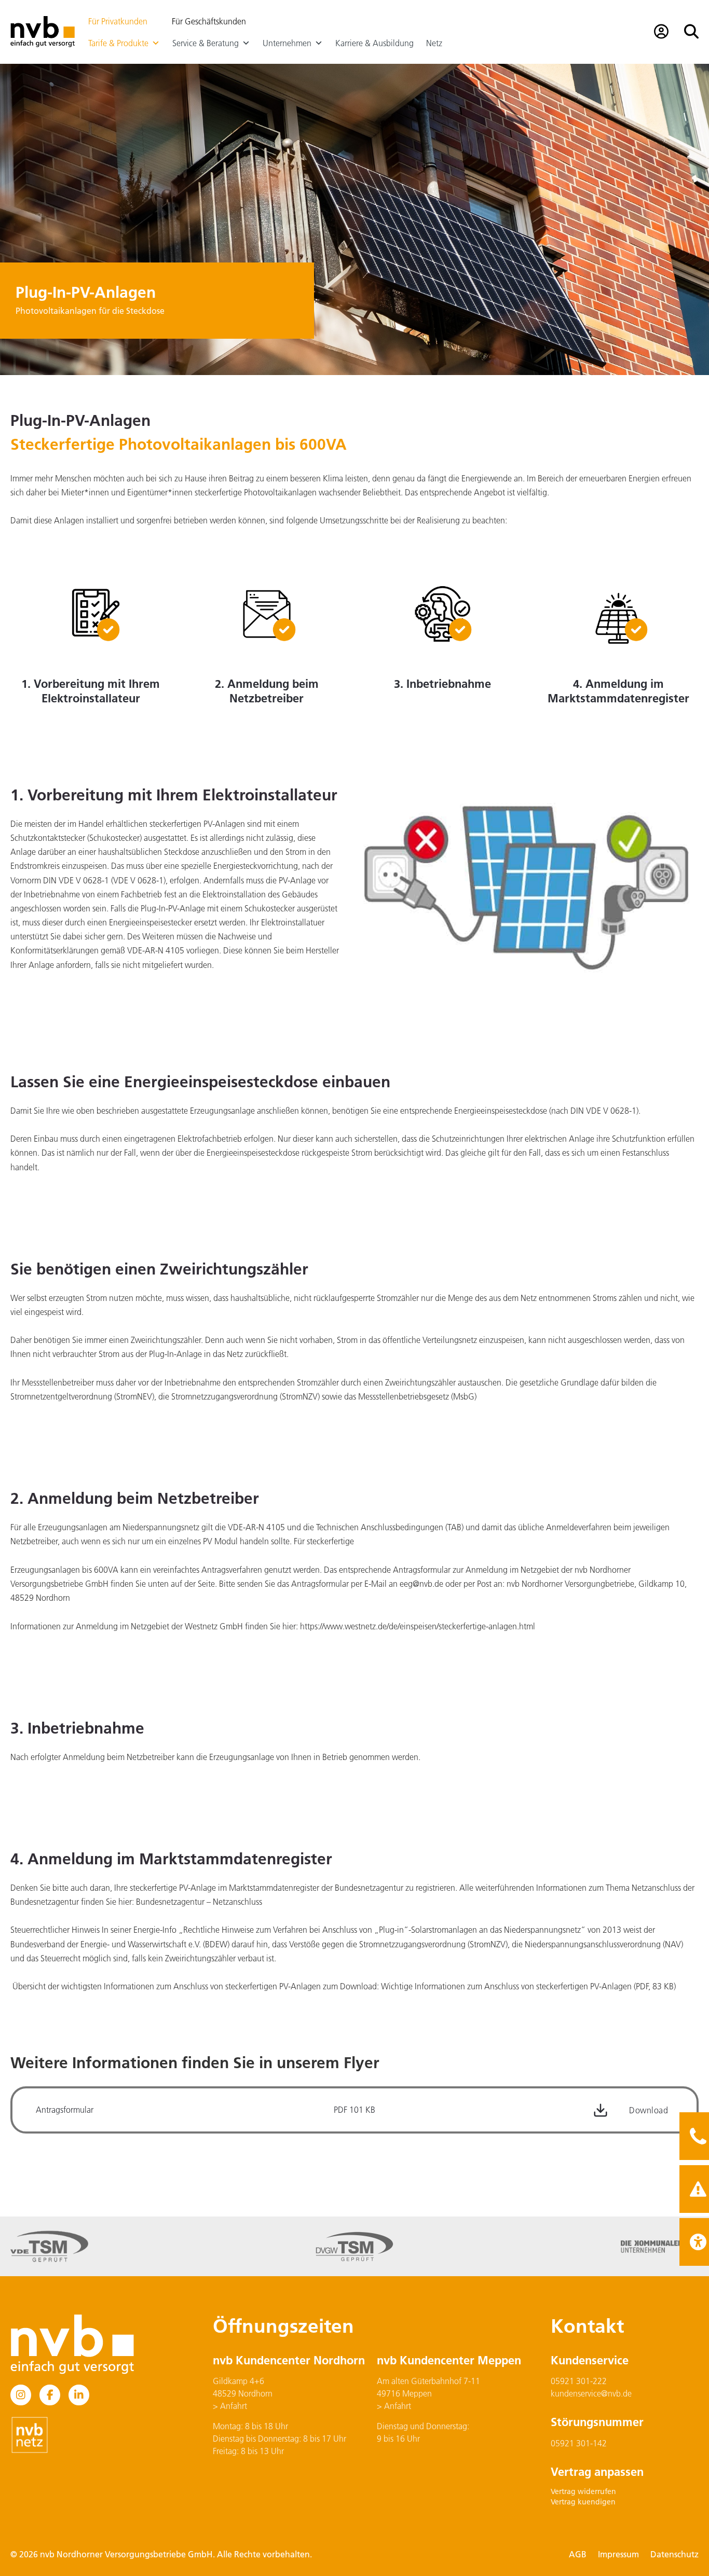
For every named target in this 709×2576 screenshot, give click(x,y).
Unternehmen (287, 43)
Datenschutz (674, 2554)
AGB (578, 2554)
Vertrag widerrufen (583, 2491)
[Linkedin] (79, 2395)
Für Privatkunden (118, 21)
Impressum (618, 2554)
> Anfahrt (230, 2406)
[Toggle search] (691, 32)
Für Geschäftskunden (209, 21)
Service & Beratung (206, 43)
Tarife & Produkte (118, 43)
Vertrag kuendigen (583, 2502)
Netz (434, 43)
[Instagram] (21, 2395)
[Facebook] (50, 2395)
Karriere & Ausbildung (374, 43)
